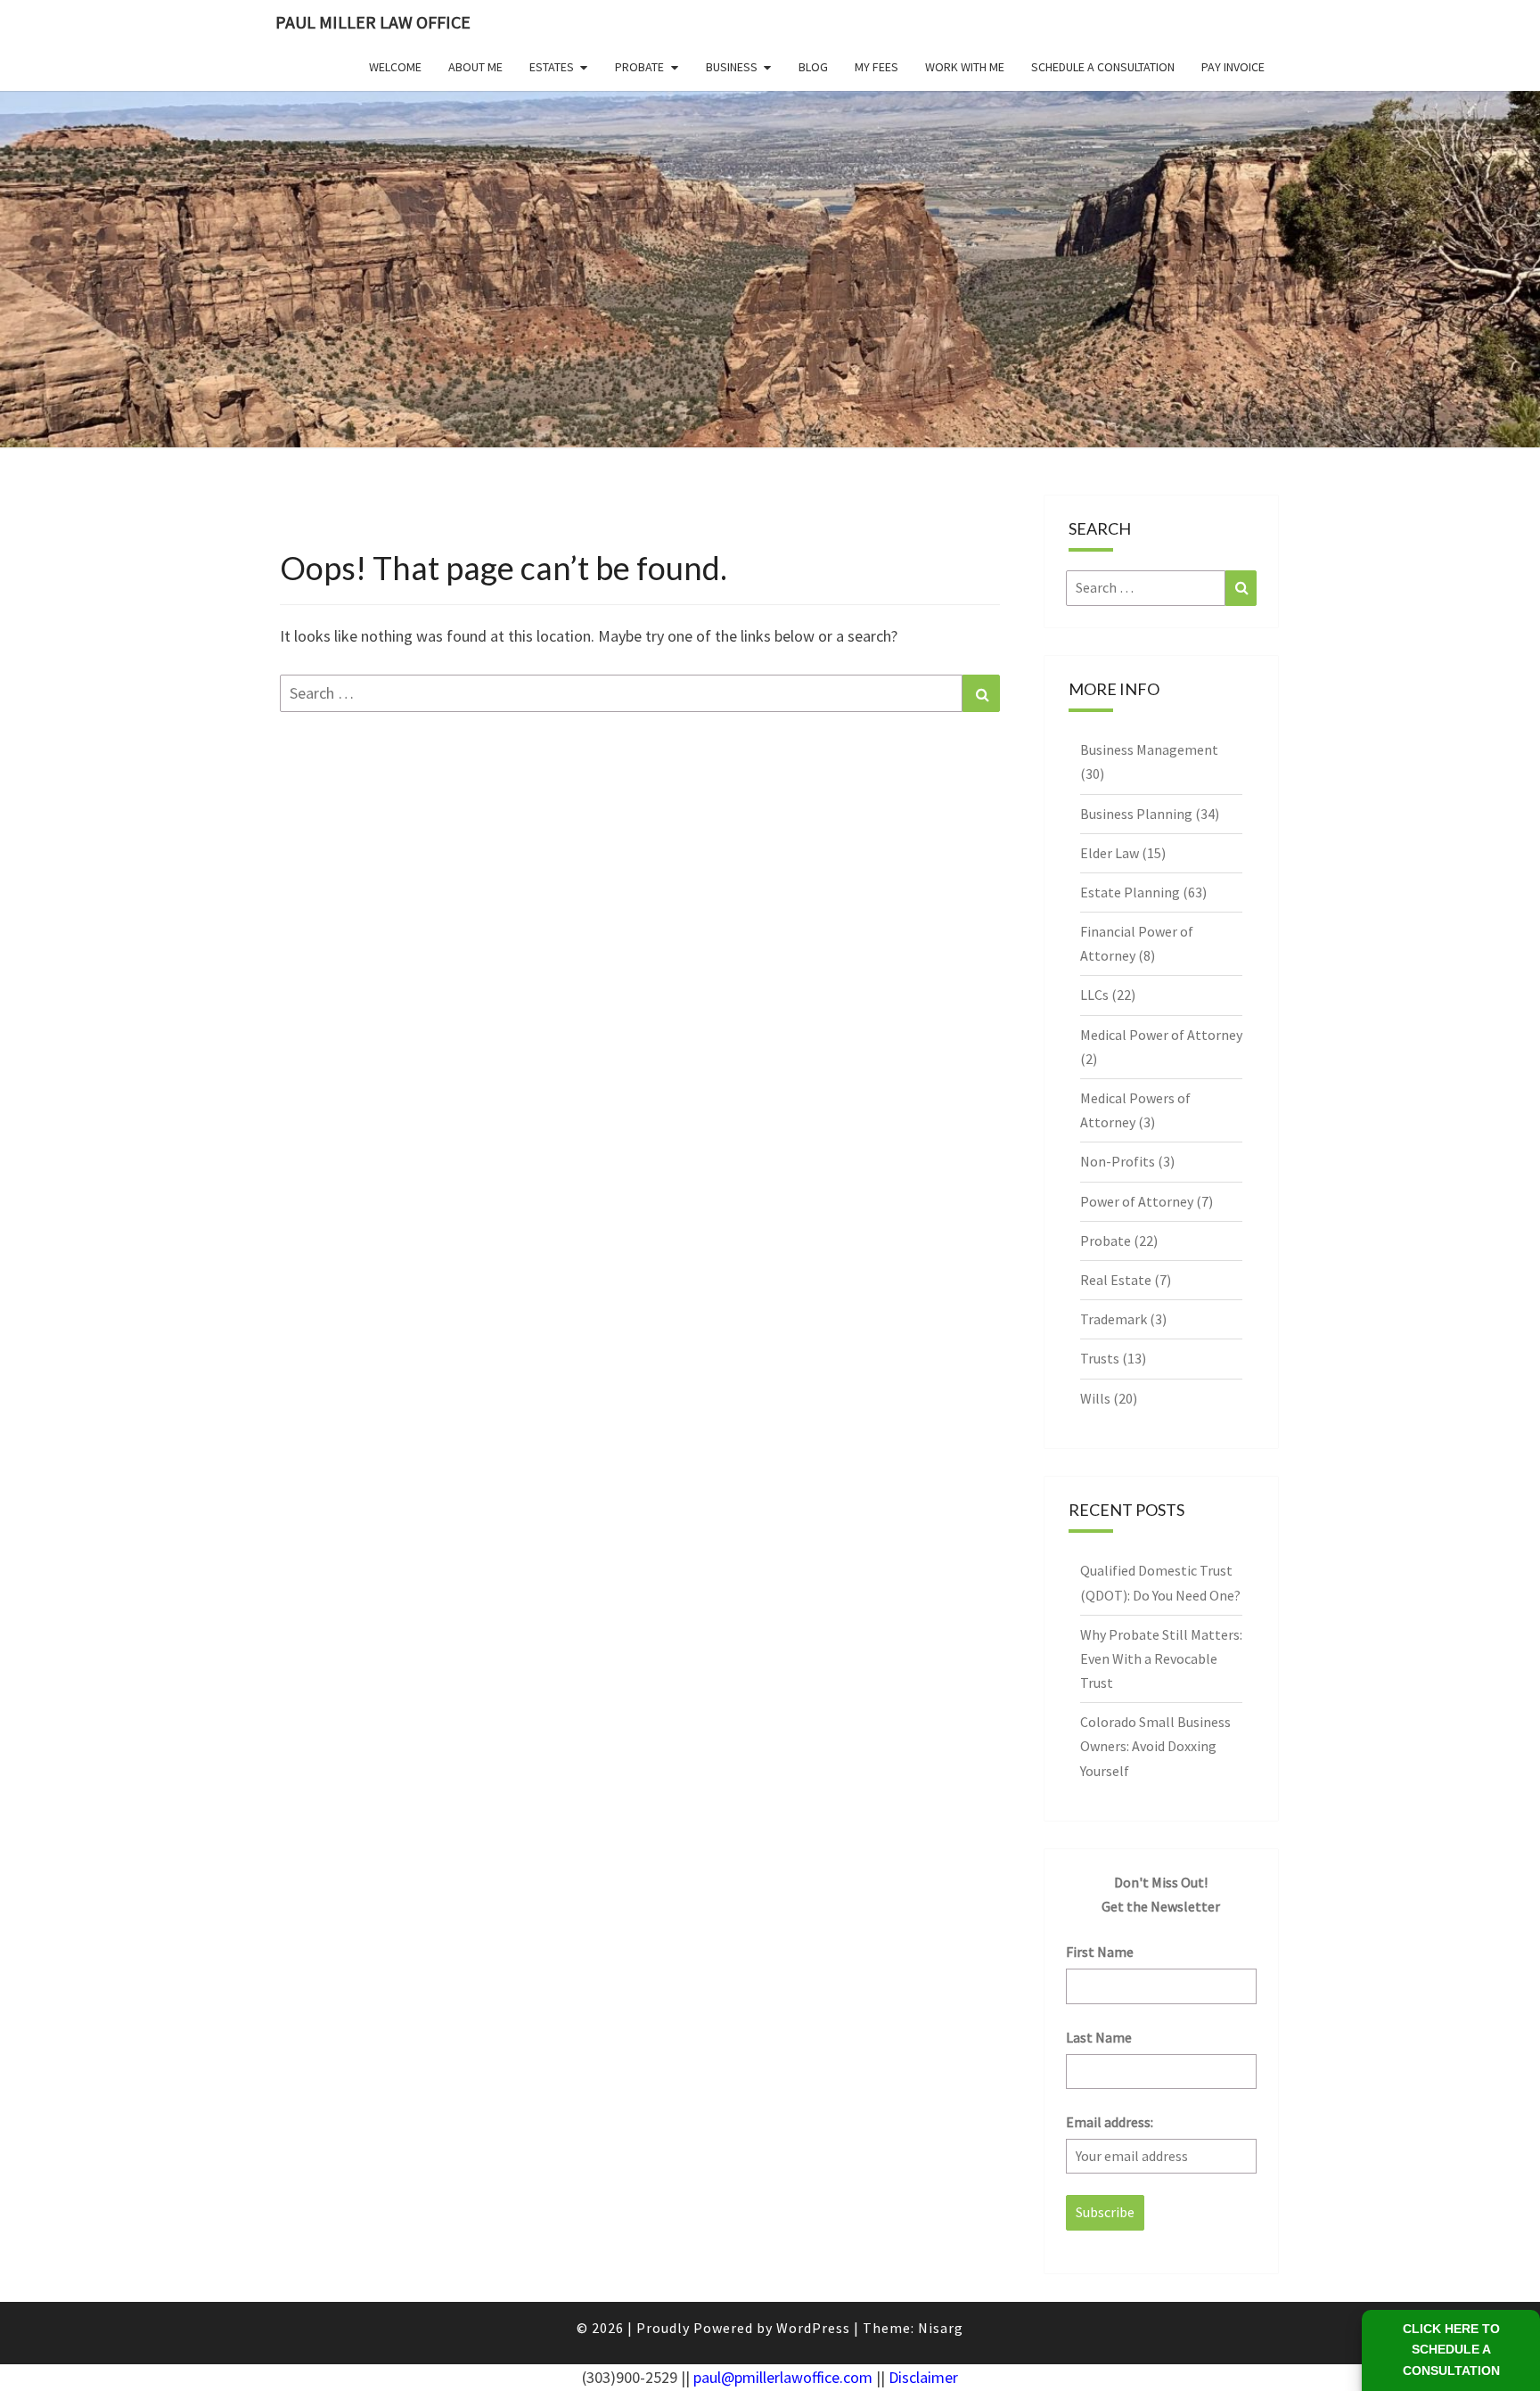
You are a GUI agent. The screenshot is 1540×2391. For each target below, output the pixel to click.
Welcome (395, 67)
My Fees (876, 67)
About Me (475, 67)
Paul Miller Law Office (373, 22)
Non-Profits (1118, 1161)
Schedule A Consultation (1103, 67)
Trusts (1100, 1358)
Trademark (1114, 1319)
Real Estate (1116, 1280)
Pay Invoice (1233, 67)
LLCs (1094, 995)
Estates (552, 67)
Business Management (1149, 749)
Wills (1095, 1398)
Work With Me (965, 67)
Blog (813, 67)
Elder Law (1110, 853)
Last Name (1099, 2037)
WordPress (813, 2328)
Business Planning (1136, 814)
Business (732, 67)
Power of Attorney (1137, 1201)
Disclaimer (923, 2377)
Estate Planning (1130, 892)
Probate (639, 67)
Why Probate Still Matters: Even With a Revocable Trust (1161, 1658)
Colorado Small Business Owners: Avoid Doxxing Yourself (1155, 1746)
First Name (1100, 1952)
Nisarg (941, 2328)
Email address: (1110, 2122)
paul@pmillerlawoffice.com (783, 2377)
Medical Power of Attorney (1161, 1035)
